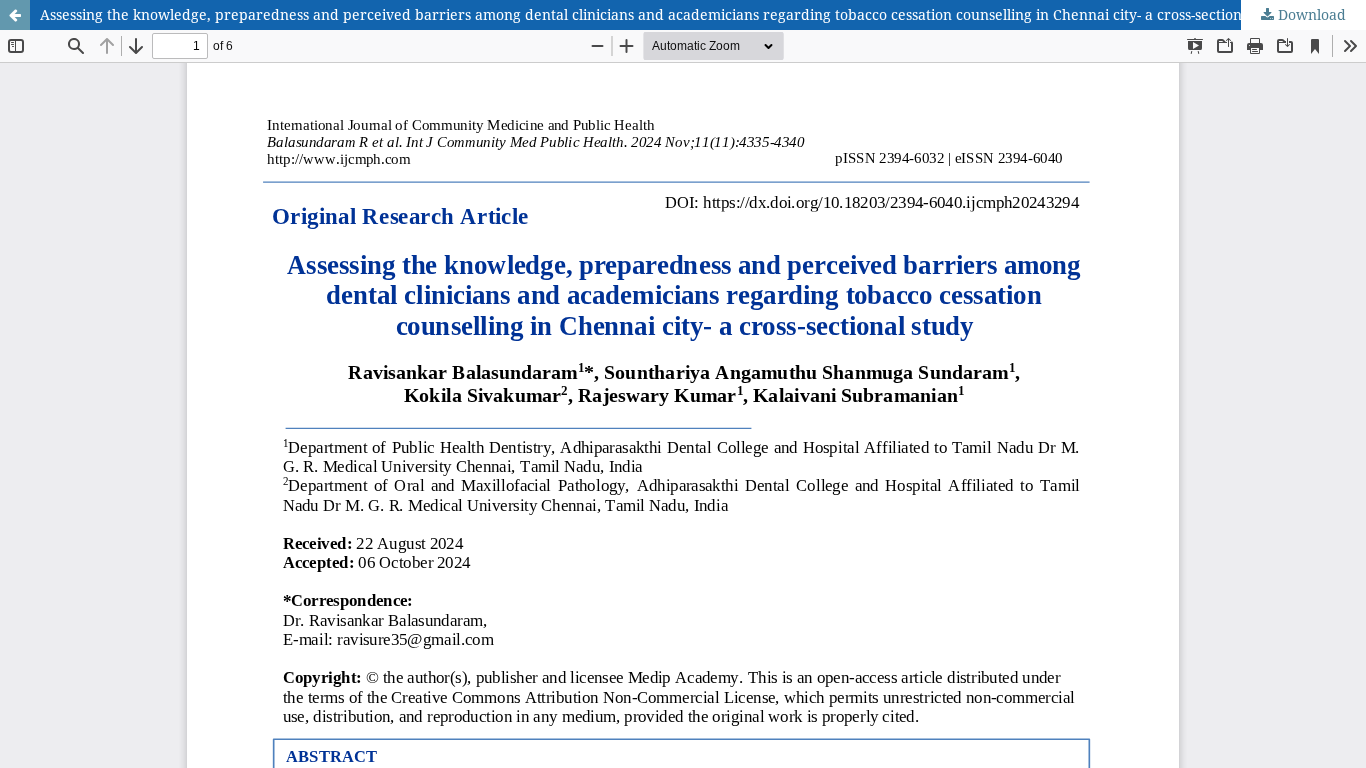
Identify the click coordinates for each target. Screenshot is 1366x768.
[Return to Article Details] (15, 15)
